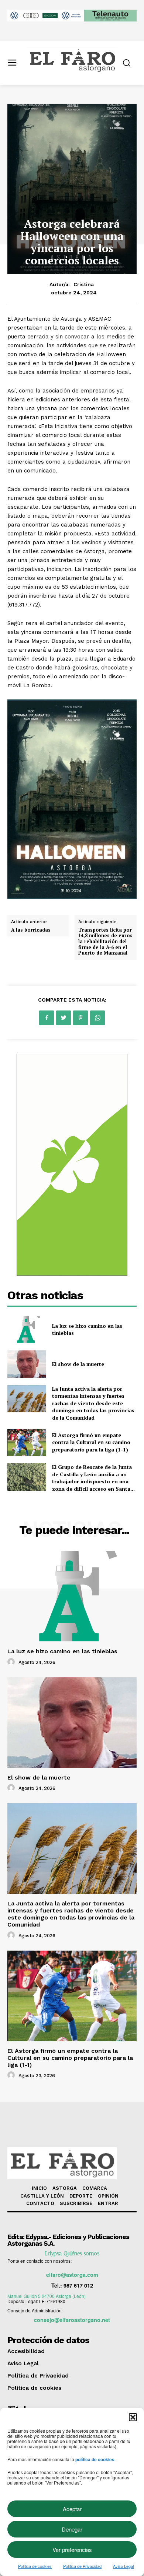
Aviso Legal (123, 2566)
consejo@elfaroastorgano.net (72, 2320)
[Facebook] (47, 1018)
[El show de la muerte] (27, 1364)
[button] (133, 2417)
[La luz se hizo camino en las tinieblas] (27, 1330)
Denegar (72, 2529)
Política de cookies (35, 2566)
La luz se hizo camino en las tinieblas (62, 1651)
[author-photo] (12, 1662)
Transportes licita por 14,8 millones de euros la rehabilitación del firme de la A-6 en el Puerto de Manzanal (105, 941)
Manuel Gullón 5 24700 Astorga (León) (47, 2296)
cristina (84, 284)
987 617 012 (78, 2285)
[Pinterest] (80, 1018)
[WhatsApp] (97, 1018)
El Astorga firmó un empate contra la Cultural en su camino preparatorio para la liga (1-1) (91, 1442)
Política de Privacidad (82, 2566)
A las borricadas (31, 930)
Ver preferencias (72, 2550)
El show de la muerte (78, 1364)
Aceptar (72, 2509)
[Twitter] (64, 1018)
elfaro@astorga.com (72, 2275)
